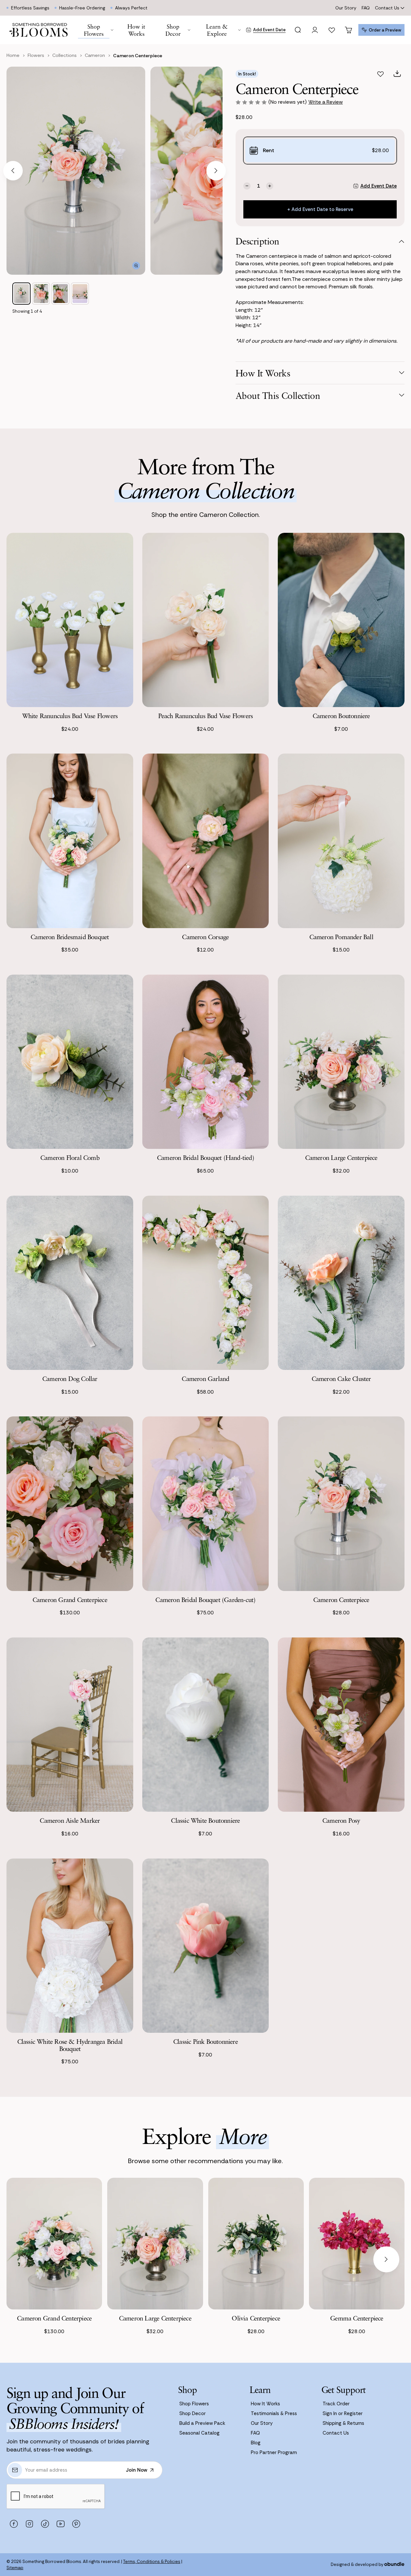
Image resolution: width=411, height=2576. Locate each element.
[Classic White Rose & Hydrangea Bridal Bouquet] (70, 1946)
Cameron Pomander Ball (341, 937)
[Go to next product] (386, 2259)
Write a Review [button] (326, 102)
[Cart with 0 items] (349, 30)
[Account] (315, 30)
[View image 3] (60, 294)
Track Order (336, 2404)
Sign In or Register (343, 2413)
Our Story (346, 8)
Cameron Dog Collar (70, 1379)
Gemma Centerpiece (357, 2318)
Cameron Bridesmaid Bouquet (70, 937)
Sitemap (15, 2568)
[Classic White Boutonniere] (206, 1725)
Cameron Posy (341, 1820)
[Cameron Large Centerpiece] (341, 1062)
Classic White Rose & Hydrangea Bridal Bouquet (70, 2045)
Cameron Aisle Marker (70, 1820)
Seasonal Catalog (199, 2433)
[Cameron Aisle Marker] (70, 1725)
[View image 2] (41, 294)
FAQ (366, 8)
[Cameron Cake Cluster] (341, 1283)
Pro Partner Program (274, 2452)
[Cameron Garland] (206, 1283)
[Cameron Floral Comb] (70, 1062)
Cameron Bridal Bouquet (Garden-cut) (205, 1600)
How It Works (265, 2404)
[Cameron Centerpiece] (341, 1504)
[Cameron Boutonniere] (341, 620)
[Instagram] (29, 2524)
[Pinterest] (76, 2524)
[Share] (397, 74)
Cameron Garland (205, 1379)
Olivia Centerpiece (256, 2318)
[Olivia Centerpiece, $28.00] (256, 2244)
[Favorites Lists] (332, 30)
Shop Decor (193, 2413)
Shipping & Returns (343, 2423)
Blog (256, 2443)
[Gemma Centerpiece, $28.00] (357, 2244)
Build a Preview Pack (202, 2423)
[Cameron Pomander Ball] (341, 841)
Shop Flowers (194, 2404)
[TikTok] (45, 2524)
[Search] (298, 30)
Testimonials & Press (274, 2413)
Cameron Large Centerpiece (341, 1157)
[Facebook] (14, 2524)
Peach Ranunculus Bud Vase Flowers (206, 716)
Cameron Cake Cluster (341, 1379)
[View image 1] (21, 294)
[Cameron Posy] (341, 1725)
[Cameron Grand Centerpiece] (70, 1504)
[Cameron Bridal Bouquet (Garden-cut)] (206, 1504)
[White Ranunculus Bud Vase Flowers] (70, 620)
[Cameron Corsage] (206, 841)
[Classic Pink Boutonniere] (206, 1946)
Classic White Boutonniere (205, 1820)
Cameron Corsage (205, 937)
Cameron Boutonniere (341, 716)
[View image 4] (80, 294)
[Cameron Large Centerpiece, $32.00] (155, 2244)
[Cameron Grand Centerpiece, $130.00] (54, 2244)
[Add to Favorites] (380, 74)
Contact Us (387, 8)
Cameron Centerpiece (341, 1600)
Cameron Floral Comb (70, 1157)
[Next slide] (216, 171)
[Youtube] (60, 2524)
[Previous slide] (13, 171)
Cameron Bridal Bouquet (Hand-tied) (205, 1157)
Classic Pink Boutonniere (205, 2041)
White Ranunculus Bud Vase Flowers (70, 716)
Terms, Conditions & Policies (152, 2562)
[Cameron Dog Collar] (70, 1283)
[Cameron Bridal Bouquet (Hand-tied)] (206, 1062)
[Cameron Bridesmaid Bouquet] (70, 841)
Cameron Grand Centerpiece (70, 1600)
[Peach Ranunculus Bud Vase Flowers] (206, 620)
